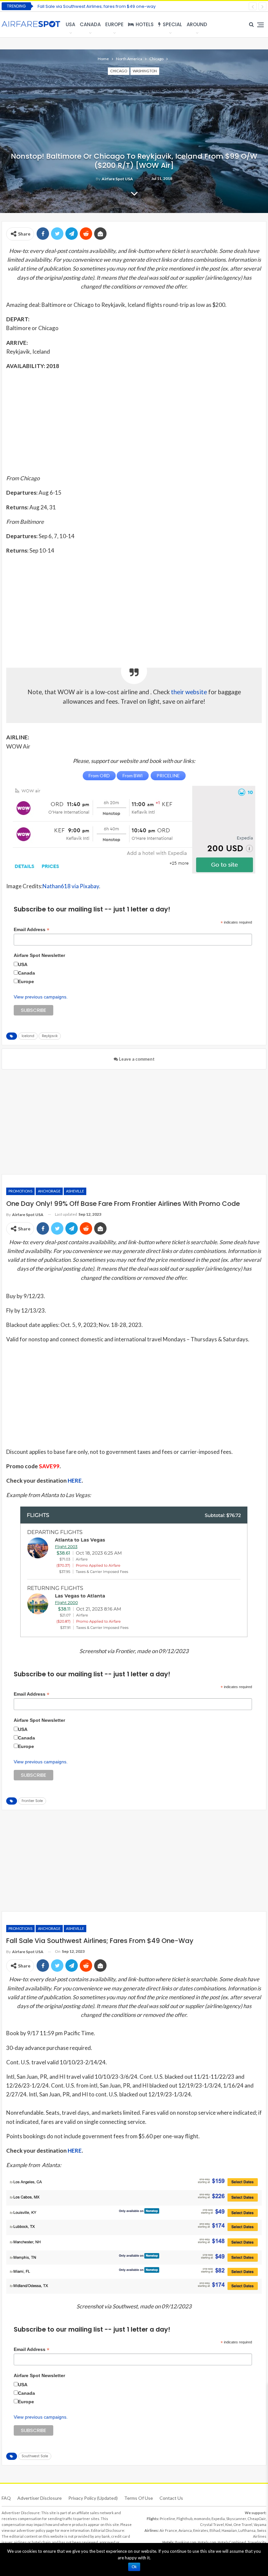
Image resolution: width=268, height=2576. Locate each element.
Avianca (185, 2530)
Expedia (218, 2519)
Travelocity (257, 2542)
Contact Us (171, 2498)
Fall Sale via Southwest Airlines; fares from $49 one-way (97, 6)
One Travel (243, 2524)
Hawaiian (229, 2530)
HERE (75, 1481)
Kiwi (229, 2524)
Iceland (28, 1036)
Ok (134, 2567)
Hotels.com (207, 2542)
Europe (114, 24)
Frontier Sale (32, 1801)
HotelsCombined (232, 2542)
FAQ (6, 2498)
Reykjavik (50, 1036)
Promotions (20, 1191)
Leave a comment (136, 1059)
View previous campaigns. (41, 997)
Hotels (145, 24)
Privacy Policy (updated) (93, 2498)
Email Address (32, 930)
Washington (145, 71)
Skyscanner (236, 2519)
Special (172, 24)
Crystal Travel (212, 2524)
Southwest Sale (35, 2456)
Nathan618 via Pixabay (71, 886)
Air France (168, 2530)
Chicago (119, 71)
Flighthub (184, 2519)
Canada (90, 24)
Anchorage (49, 1191)
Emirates (201, 2530)
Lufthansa (247, 2530)
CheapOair (257, 2519)
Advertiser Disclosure (40, 2498)
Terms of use (139, 2498)
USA (70, 24)
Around (197, 24)
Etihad (215, 2530)
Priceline (167, 2519)
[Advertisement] (134, 422)
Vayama (260, 2524)
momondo (202, 2519)
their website (189, 692)
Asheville (75, 1191)
